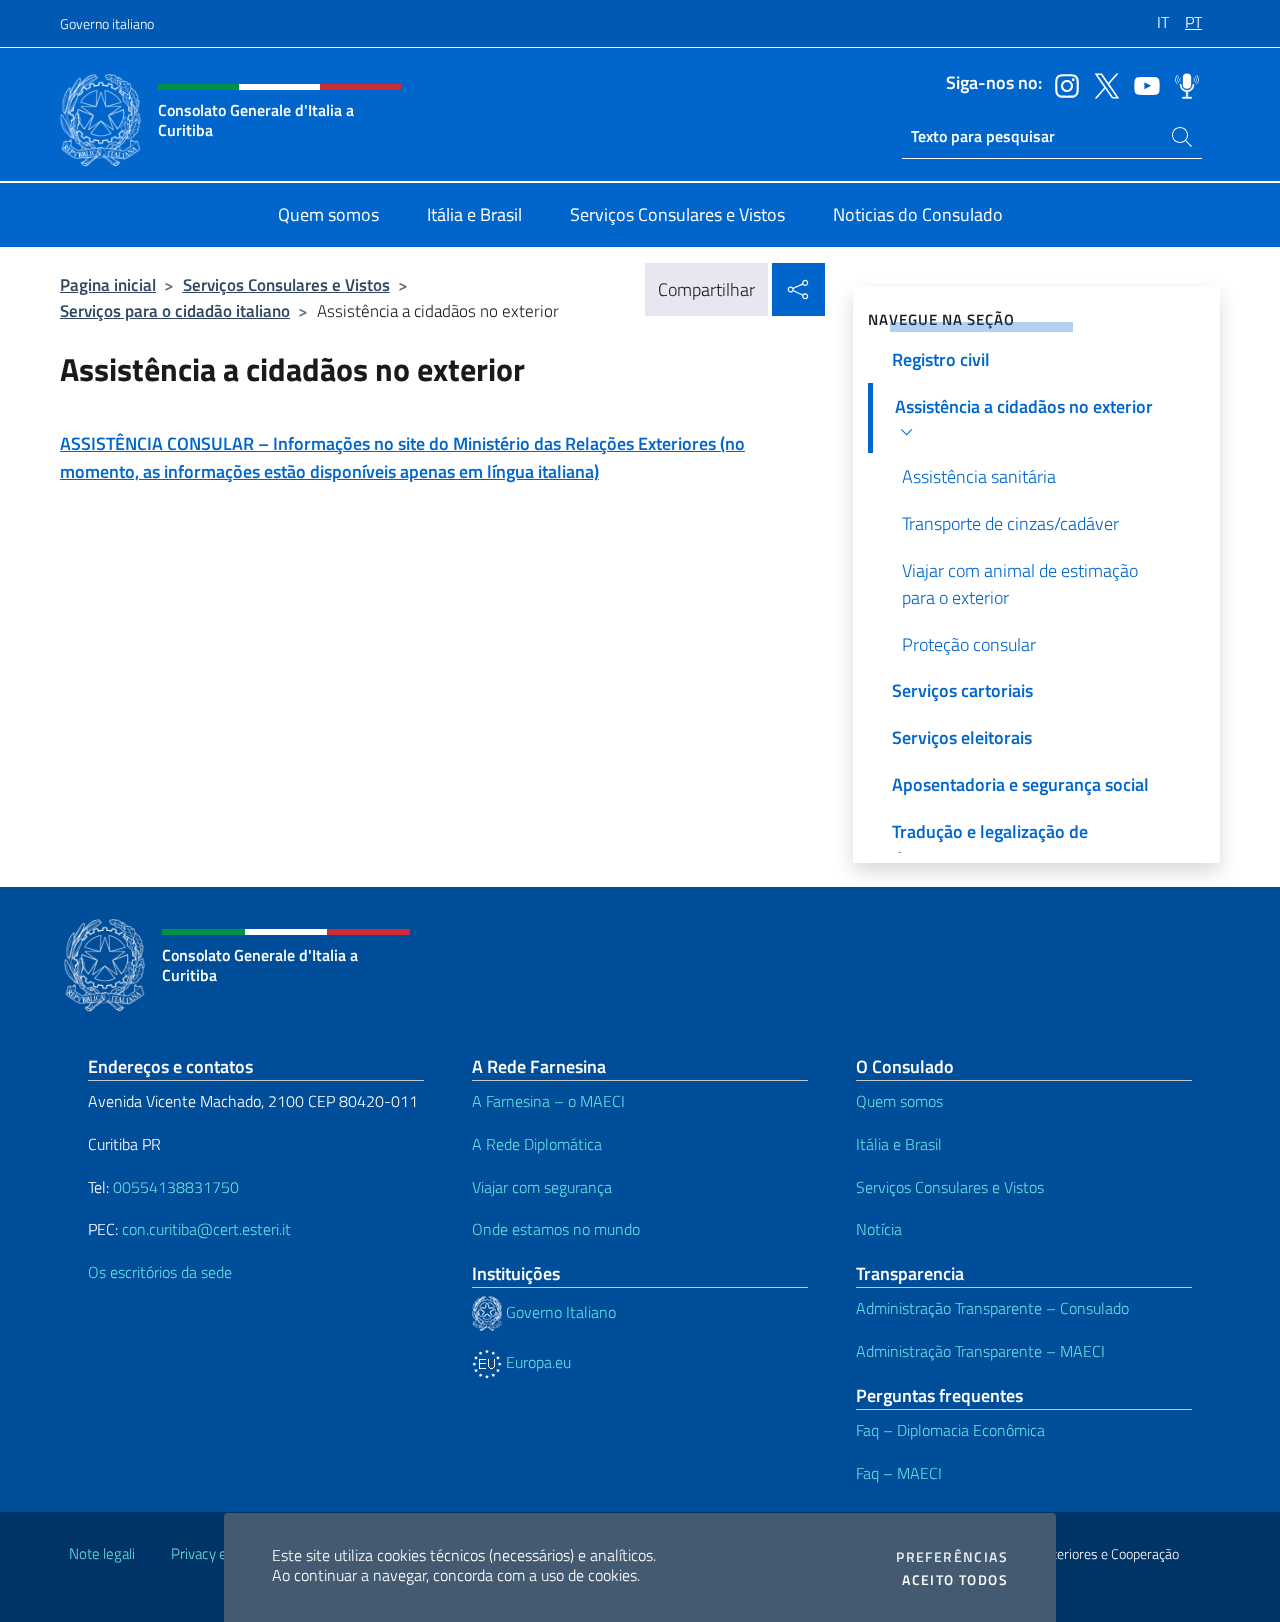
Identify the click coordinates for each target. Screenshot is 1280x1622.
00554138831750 (176, 1187)
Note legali (102, 1553)
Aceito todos (955, 1580)
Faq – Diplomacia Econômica (950, 1430)
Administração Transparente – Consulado (992, 1308)
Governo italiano (107, 23)
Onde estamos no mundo (556, 1229)
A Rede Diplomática (537, 1144)
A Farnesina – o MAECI (548, 1101)
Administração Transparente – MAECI (980, 1351)
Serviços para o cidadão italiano (175, 310)
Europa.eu (536, 1362)
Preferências (952, 1557)
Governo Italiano (559, 1312)
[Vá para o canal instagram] (1062, 84)
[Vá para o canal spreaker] (1182, 84)
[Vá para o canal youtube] (1142, 84)
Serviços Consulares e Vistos (286, 284)
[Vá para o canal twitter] (1102, 84)
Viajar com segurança (542, 1187)
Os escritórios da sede (160, 1272)
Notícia (879, 1229)
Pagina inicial (108, 284)
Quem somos (899, 1101)
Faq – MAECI (899, 1473)
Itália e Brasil (899, 1144)
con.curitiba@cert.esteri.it (206, 1229)
